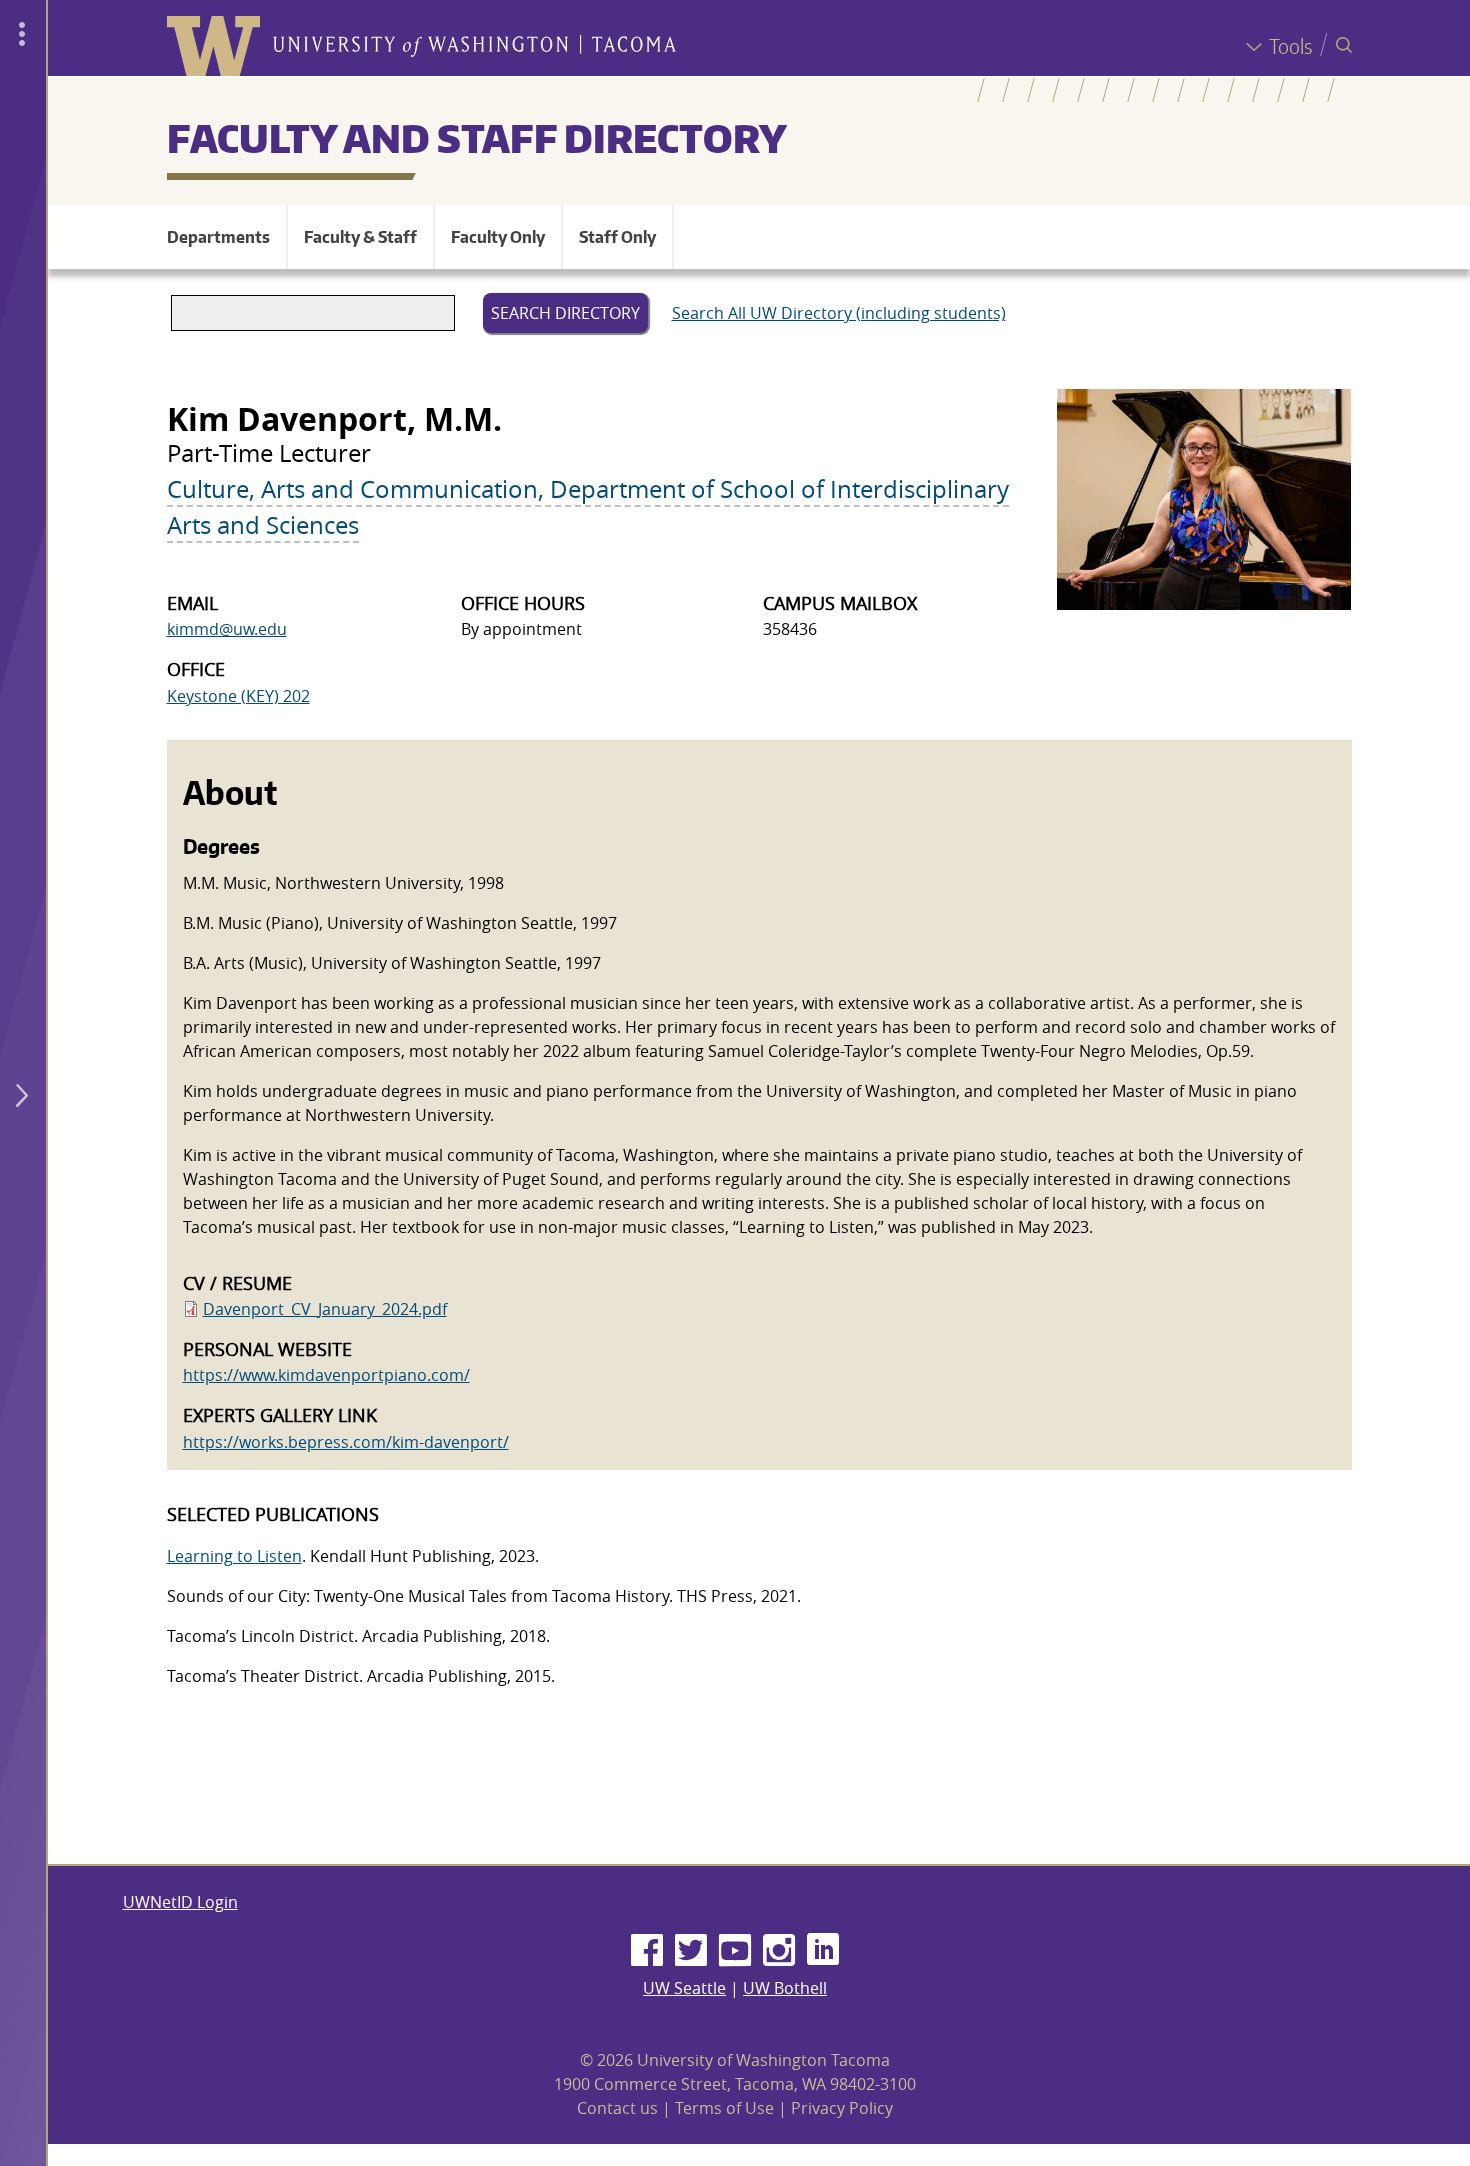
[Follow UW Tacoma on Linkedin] (823, 1951)
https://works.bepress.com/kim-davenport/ (346, 1442)
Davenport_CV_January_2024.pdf (325, 1309)
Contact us (617, 2108)
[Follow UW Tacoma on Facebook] (647, 1951)
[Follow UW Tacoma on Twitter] (691, 1951)
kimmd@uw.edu (227, 629)
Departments (218, 237)
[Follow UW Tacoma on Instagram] (779, 1951)
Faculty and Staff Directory (477, 138)
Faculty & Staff (360, 237)
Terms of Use (724, 2108)
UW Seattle (684, 1988)
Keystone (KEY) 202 (238, 696)
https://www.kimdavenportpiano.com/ (326, 1375)
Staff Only (617, 237)
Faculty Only (498, 237)
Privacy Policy (842, 2108)
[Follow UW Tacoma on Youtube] (735, 1951)
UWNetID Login (180, 1902)
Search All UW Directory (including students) (839, 313)
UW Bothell (785, 1988)
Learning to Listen (234, 1556)
